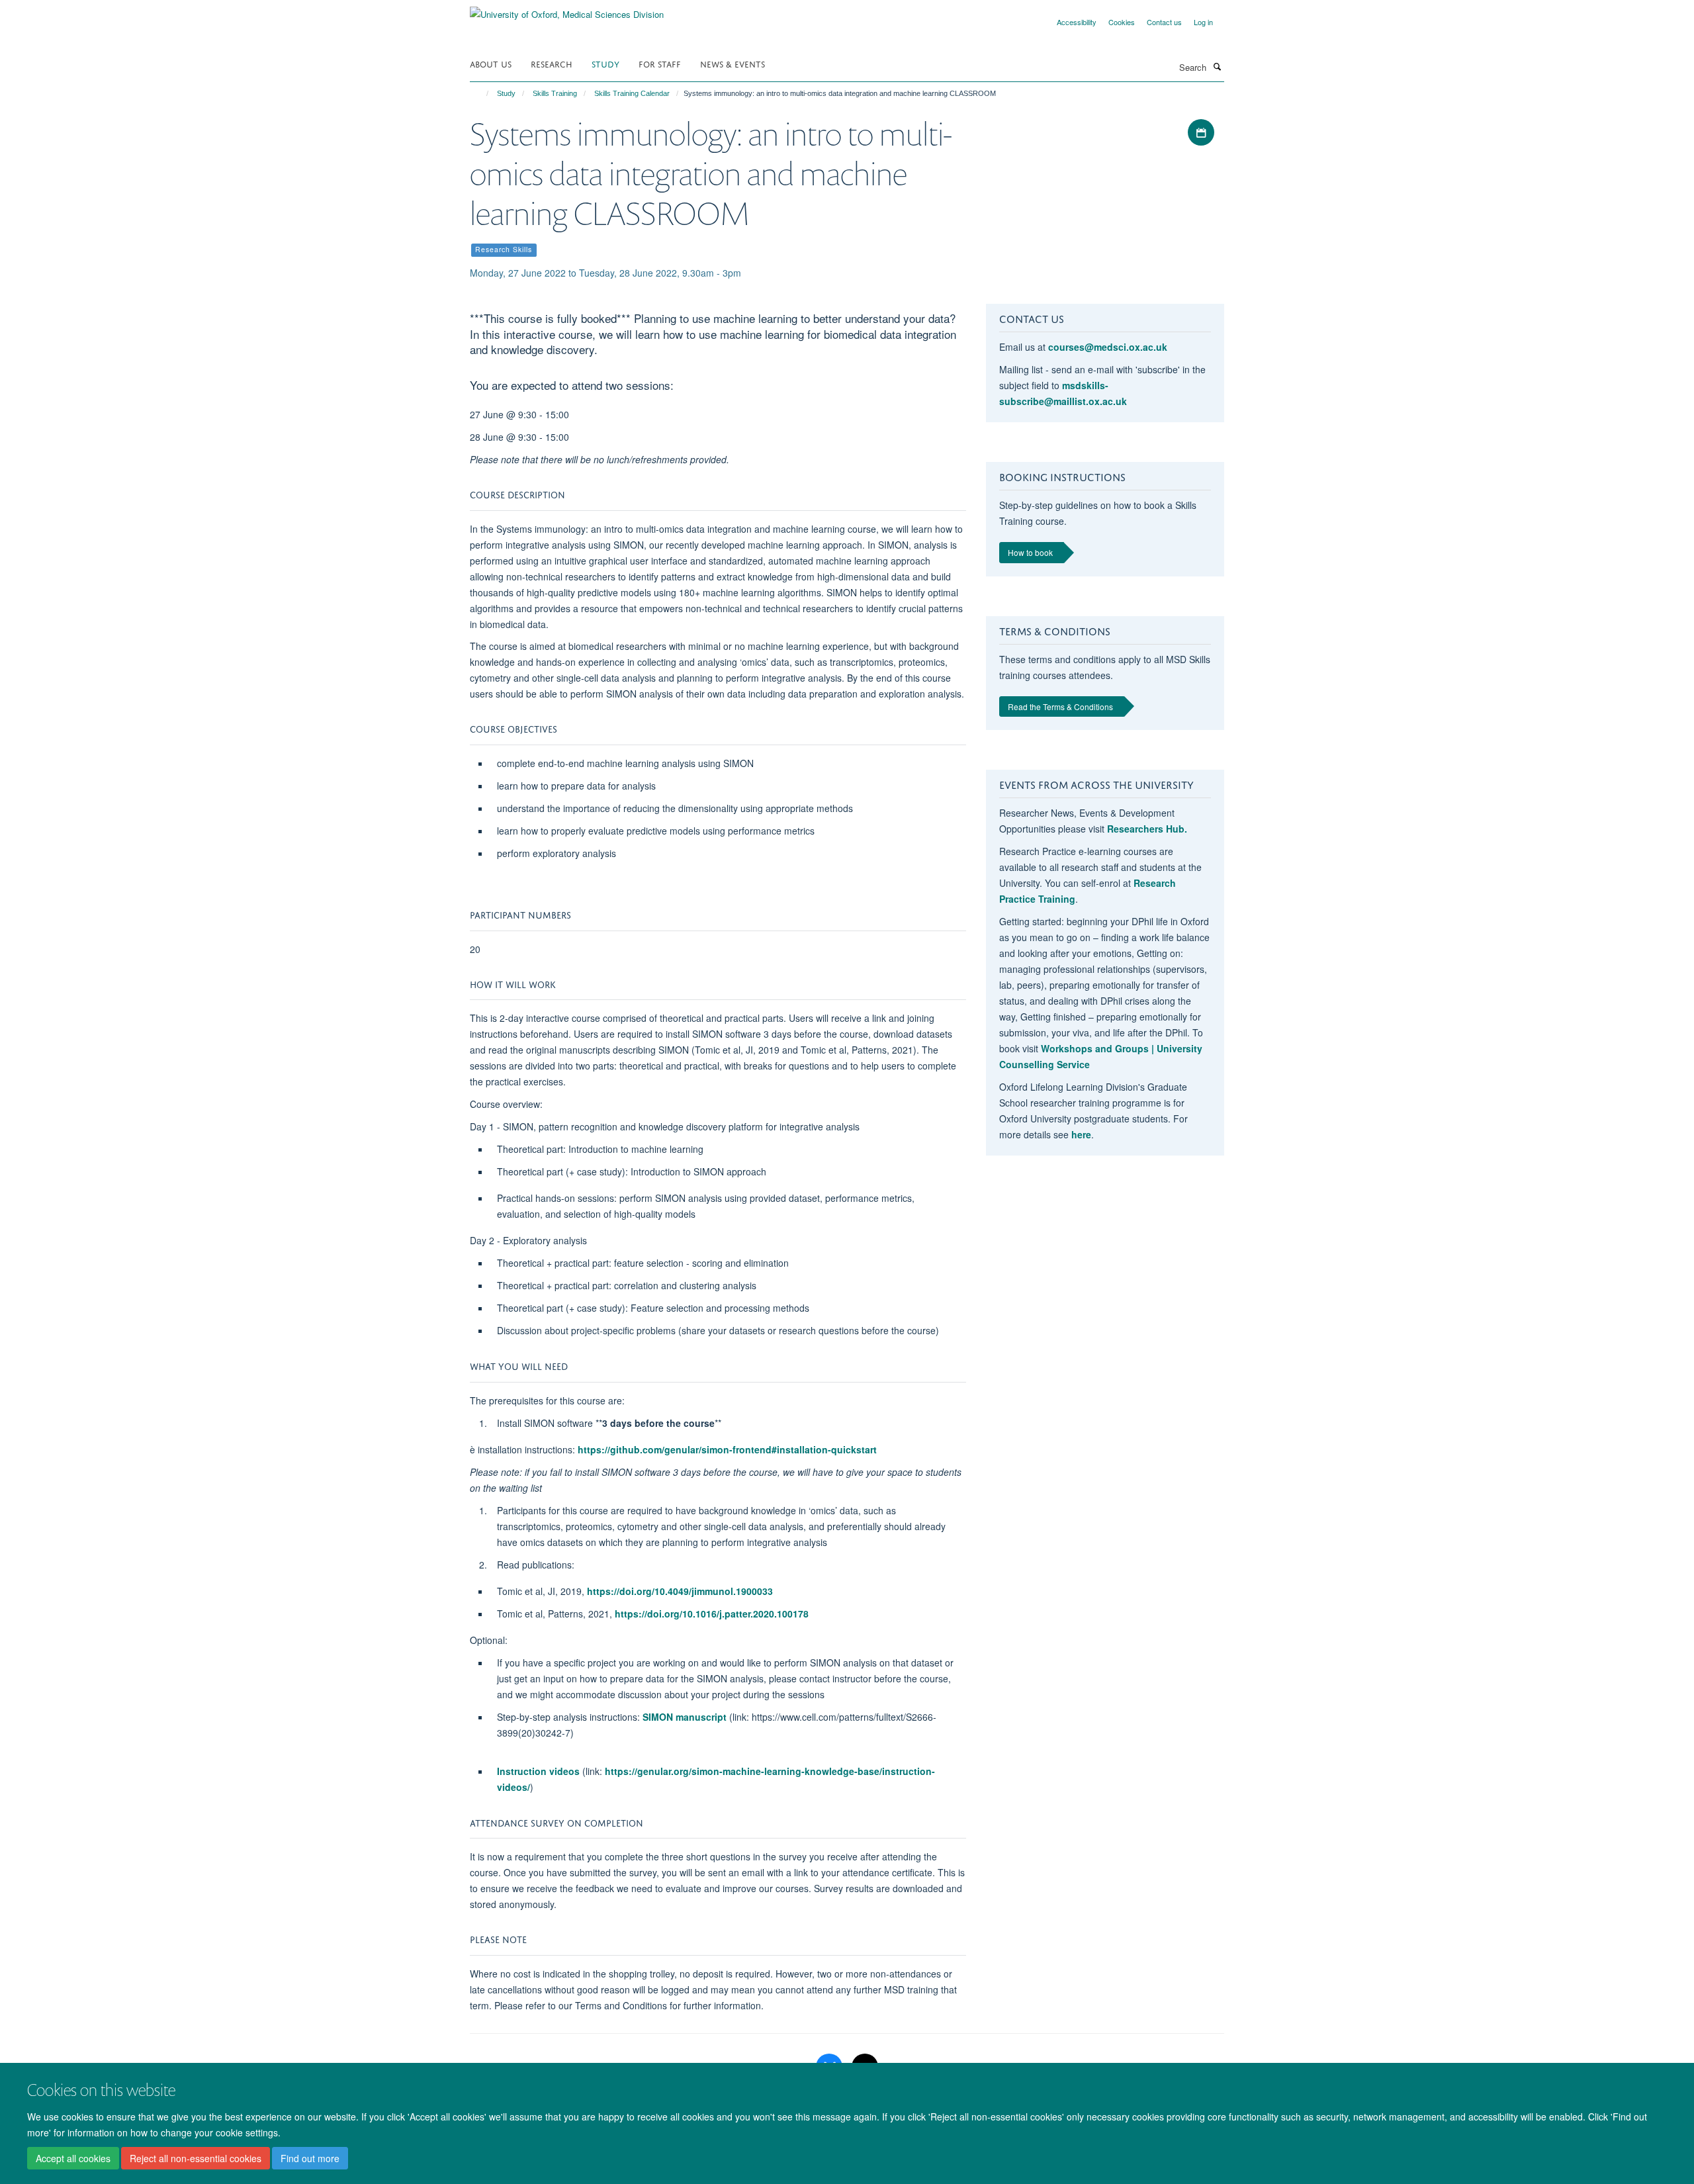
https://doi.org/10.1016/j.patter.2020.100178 (712, 1614)
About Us (491, 63)
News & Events (733, 63)
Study (605, 63)
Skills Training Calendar (632, 93)
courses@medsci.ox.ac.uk (1108, 347)
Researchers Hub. (1147, 829)
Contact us (1164, 22)
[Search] (1217, 66)
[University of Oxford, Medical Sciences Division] (567, 10)
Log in (1203, 22)
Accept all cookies (73, 2158)
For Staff (660, 63)
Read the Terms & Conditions (1060, 706)
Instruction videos (538, 1771)
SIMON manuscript (685, 1717)
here (1081, 1134)
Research (552, 63)
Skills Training (555, 93)
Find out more (310, 2158)
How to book (1030, 552)
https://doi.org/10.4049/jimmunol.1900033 (680, 1591)
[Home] (481, 93)
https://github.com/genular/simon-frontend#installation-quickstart (727, 1449)
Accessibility (1077, 22)
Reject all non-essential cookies (196, 2158)
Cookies (1122, 22)
